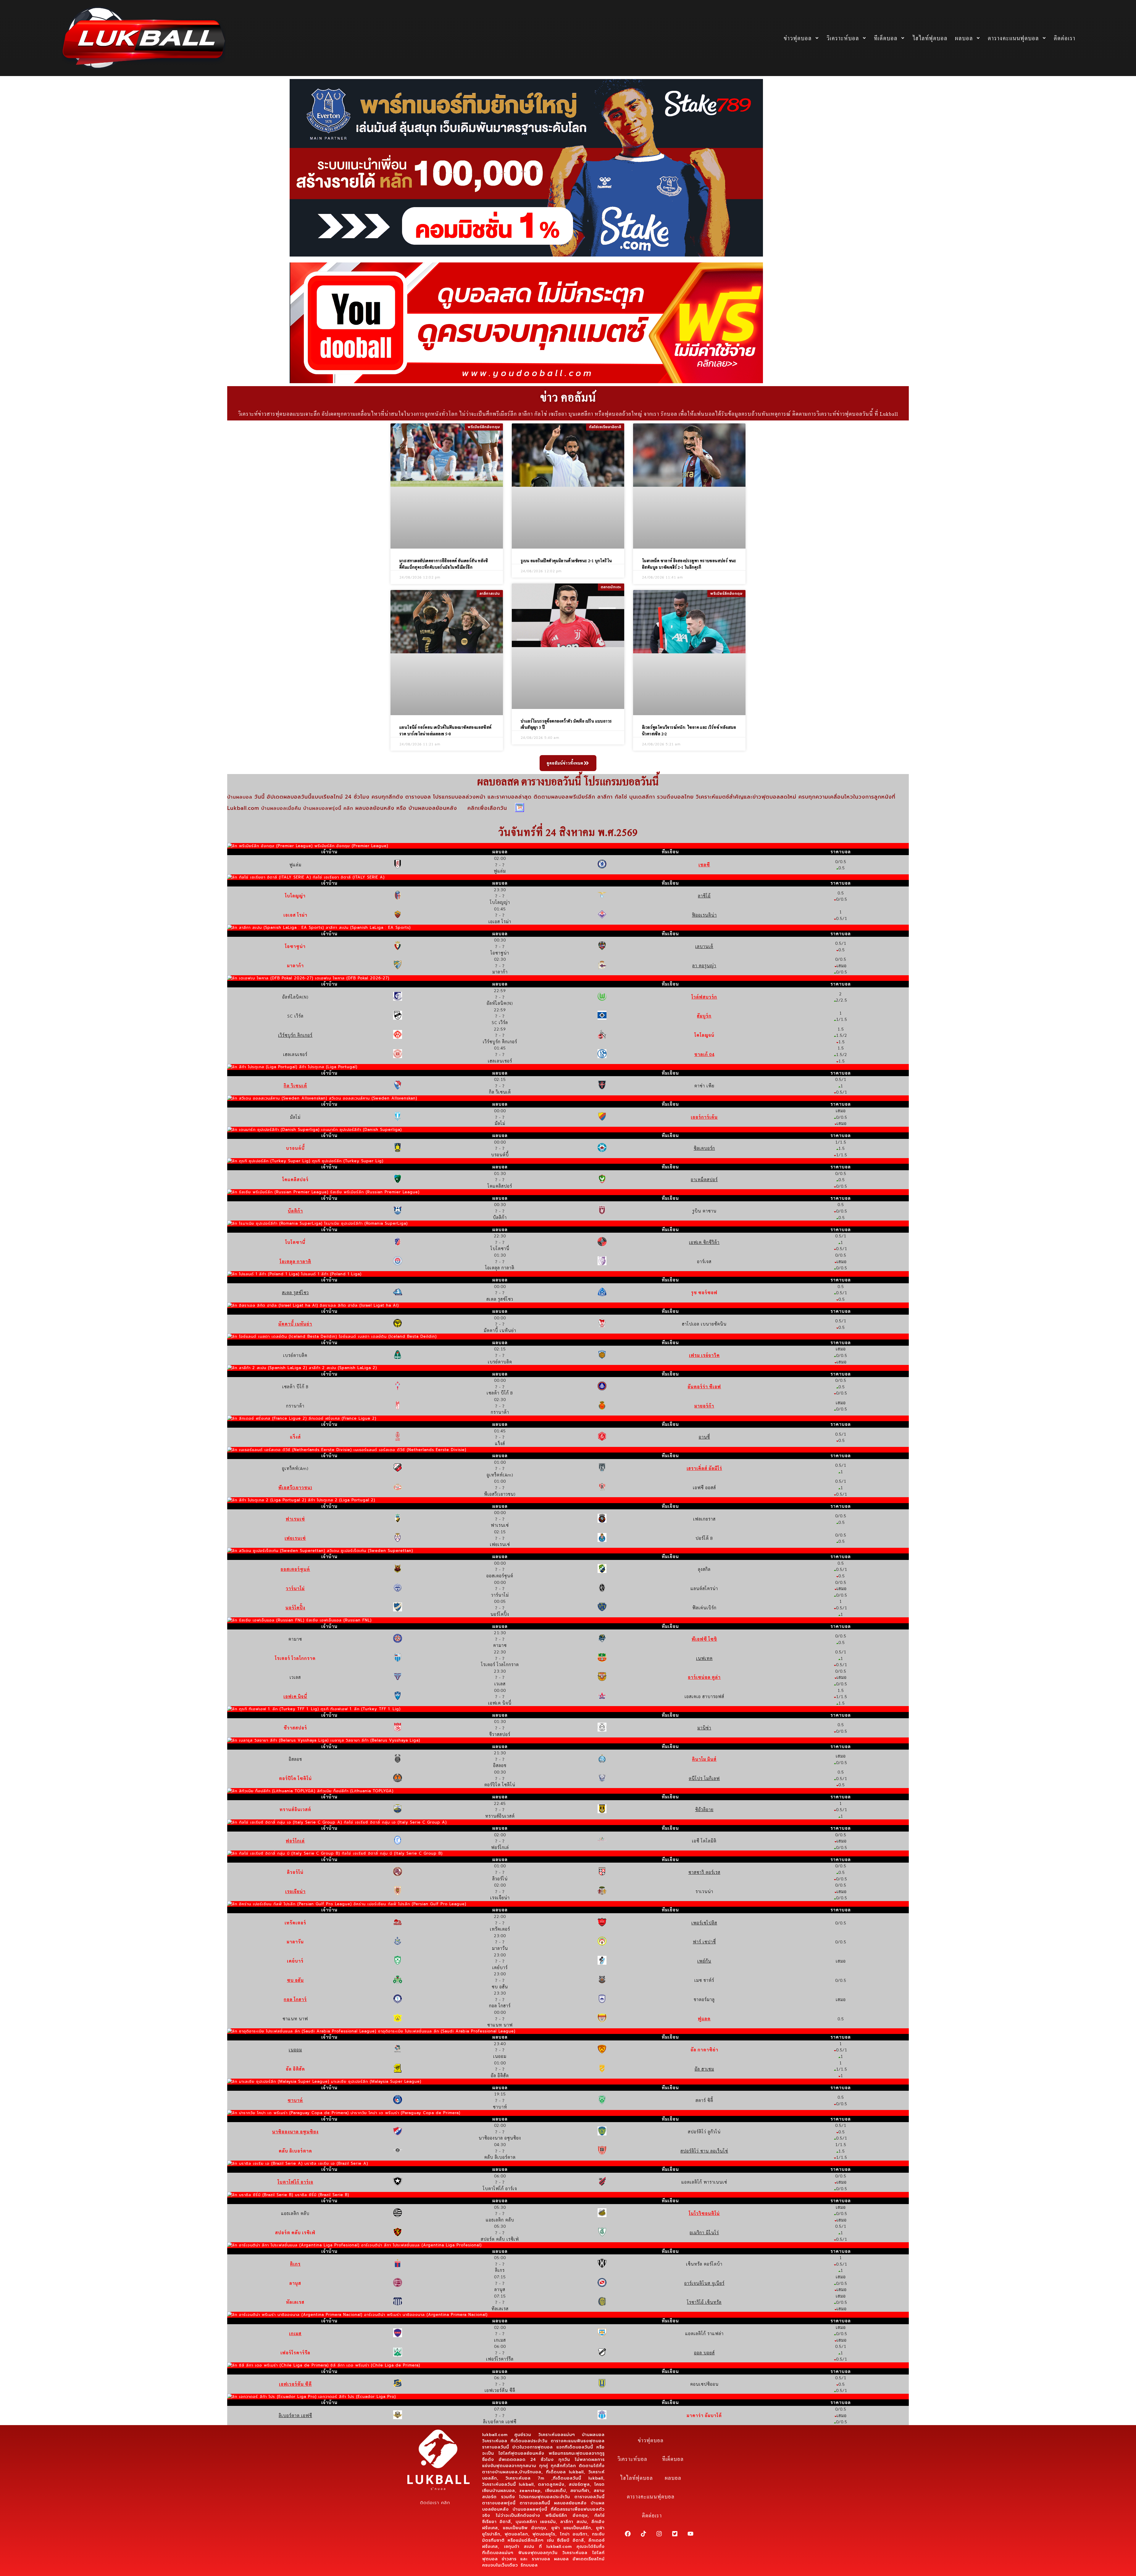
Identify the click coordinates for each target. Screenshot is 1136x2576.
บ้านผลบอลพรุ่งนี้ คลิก (328, 809)
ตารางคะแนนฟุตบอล (1013, 38)
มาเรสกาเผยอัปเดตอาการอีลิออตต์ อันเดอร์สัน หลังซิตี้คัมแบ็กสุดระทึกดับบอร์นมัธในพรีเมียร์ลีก (444, 564)
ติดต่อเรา (1065, 38)
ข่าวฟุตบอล (798, 38)
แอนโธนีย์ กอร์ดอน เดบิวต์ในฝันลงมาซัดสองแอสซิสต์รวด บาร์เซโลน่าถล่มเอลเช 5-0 (446, 730)
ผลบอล (964, 38)
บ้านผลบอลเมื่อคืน (281, 809)
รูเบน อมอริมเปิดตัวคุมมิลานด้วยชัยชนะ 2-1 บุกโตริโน (566, 561)
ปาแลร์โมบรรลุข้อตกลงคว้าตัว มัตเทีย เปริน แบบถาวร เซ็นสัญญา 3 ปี (566, 724)
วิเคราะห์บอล (843, 38)
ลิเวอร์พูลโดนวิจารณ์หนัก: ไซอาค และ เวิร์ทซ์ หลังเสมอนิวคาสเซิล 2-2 (689, 730)
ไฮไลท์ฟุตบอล (930, 38)
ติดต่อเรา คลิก (435, 2503)
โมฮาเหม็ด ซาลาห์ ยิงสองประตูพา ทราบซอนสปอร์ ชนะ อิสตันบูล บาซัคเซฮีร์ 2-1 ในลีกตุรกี (689, 564)
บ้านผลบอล (241, 797)
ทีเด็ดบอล (886, 38)
